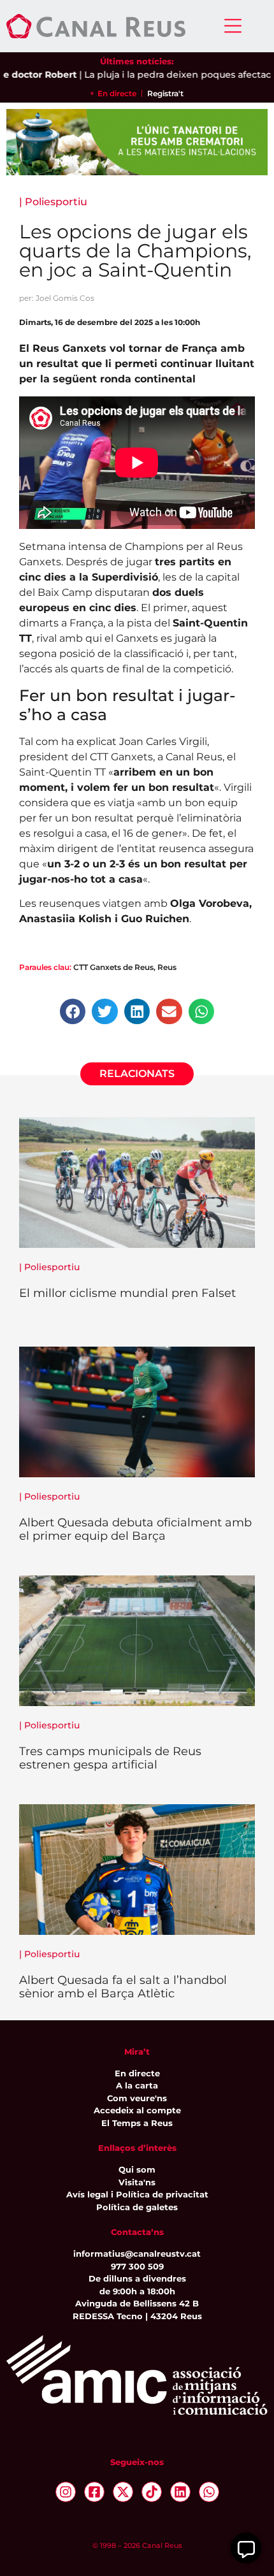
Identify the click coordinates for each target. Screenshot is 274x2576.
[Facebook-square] (94, 2492)
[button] (73, 1012)
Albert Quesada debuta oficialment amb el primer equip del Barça (135, 1530)
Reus (167, 967)
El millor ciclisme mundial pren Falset (127, 1293)
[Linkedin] (180, 2492)
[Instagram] (66, 2492)
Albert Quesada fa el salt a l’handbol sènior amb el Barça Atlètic (123, 1987)
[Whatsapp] (209, 2492)
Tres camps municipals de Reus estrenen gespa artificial (110, 1758)
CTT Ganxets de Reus (113, 967)
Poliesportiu (56, 202)
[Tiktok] (152, 2492)
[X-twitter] (123, 2492)
